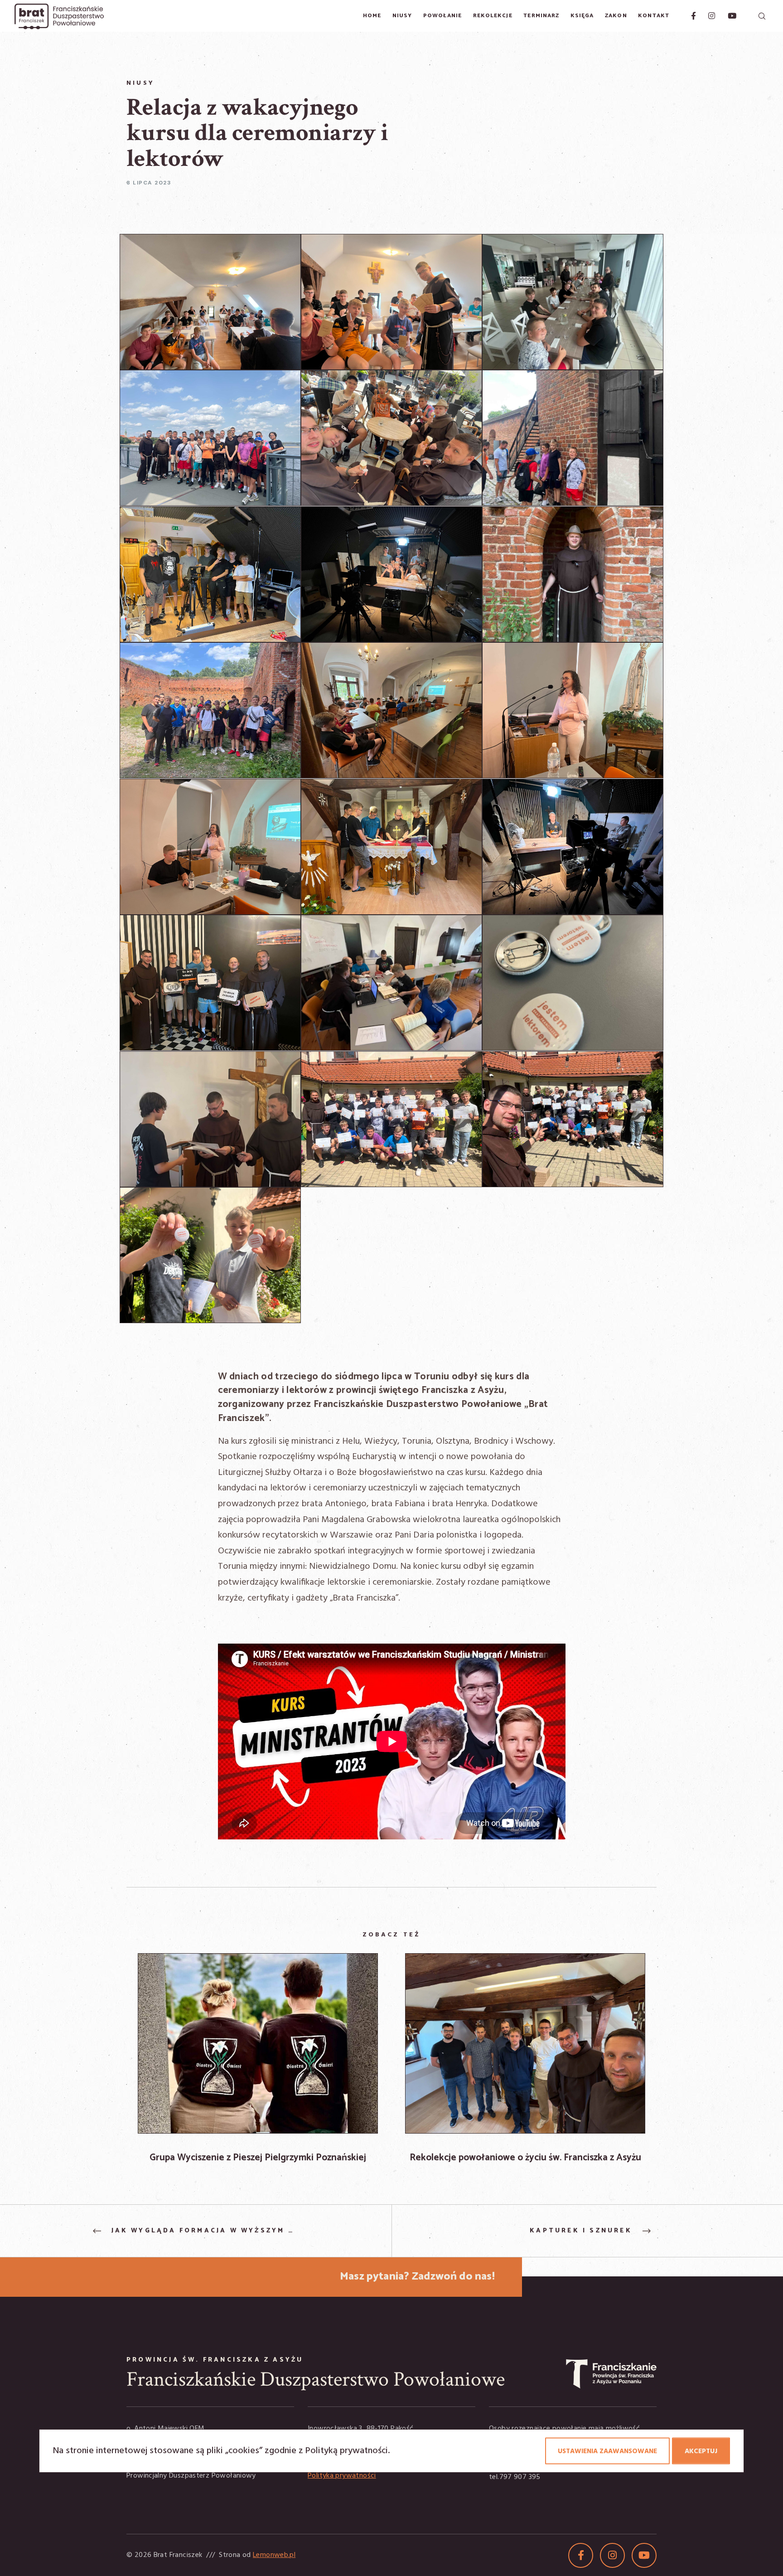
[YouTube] (726, 16)
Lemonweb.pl (274, 2555)
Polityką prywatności (347, 2451)
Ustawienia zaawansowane (607, 2451)
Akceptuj (701, 2451)
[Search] (761, 16)
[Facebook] (689, 16)
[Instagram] (706, 16)
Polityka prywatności (342, 2476)
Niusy (140, 83)
